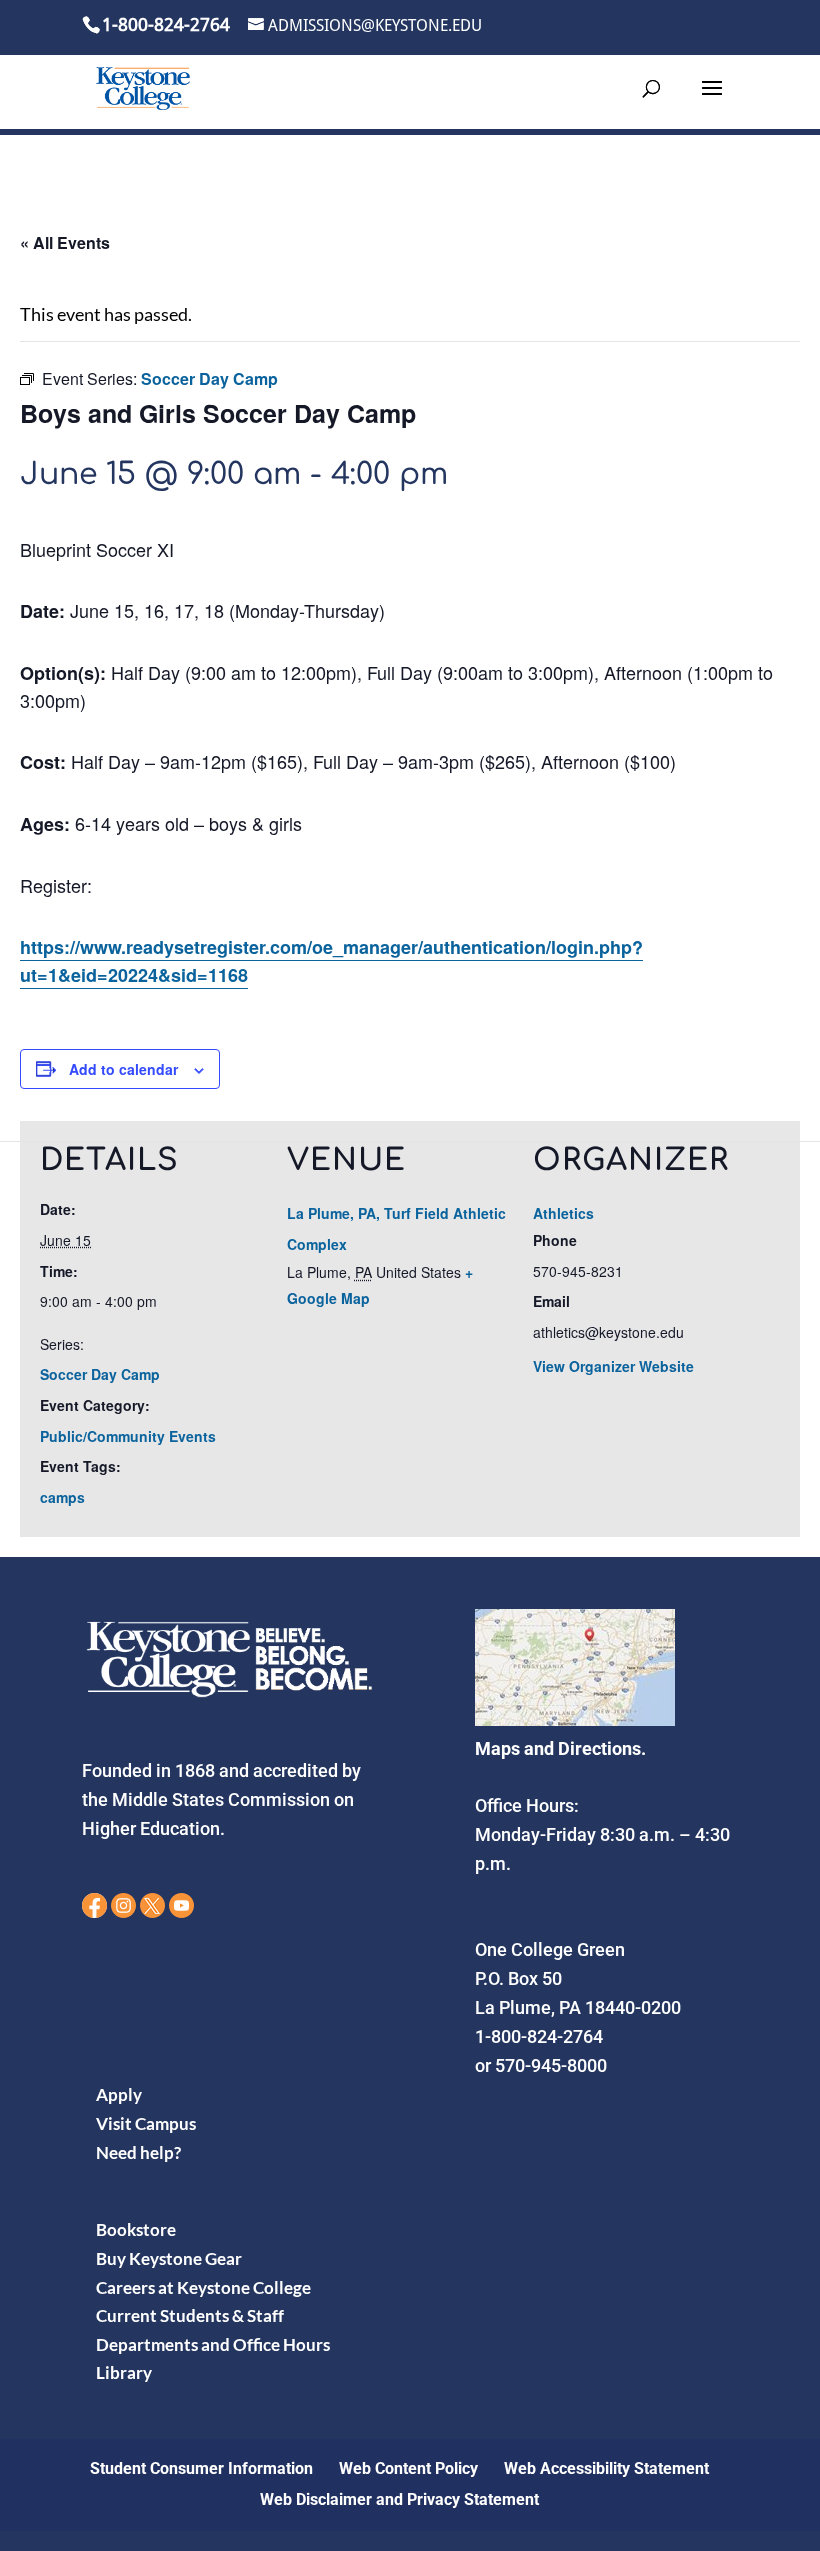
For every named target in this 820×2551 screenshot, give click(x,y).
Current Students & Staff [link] (190, 2315)
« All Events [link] (65, 242)
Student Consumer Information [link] (201, 2468)
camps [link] (62, 1497)
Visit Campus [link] (146, 2123)
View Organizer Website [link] (613, 1366)
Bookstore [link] (136, 2229)
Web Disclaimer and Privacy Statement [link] (399, 2499)
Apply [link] (119, 2094)
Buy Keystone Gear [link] (169, 2258)
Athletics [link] (563, 1213)
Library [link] (124, 2372)
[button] (712, 101)
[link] (143, 87)
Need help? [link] (138, 2152)
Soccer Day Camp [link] (100, 1374)
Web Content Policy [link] (408, 2468)
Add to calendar (123, 1069)
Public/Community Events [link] (128, 1436)
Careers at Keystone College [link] (203, 2287)
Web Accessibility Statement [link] (606, 2468)
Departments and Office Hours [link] (213, 2344)
